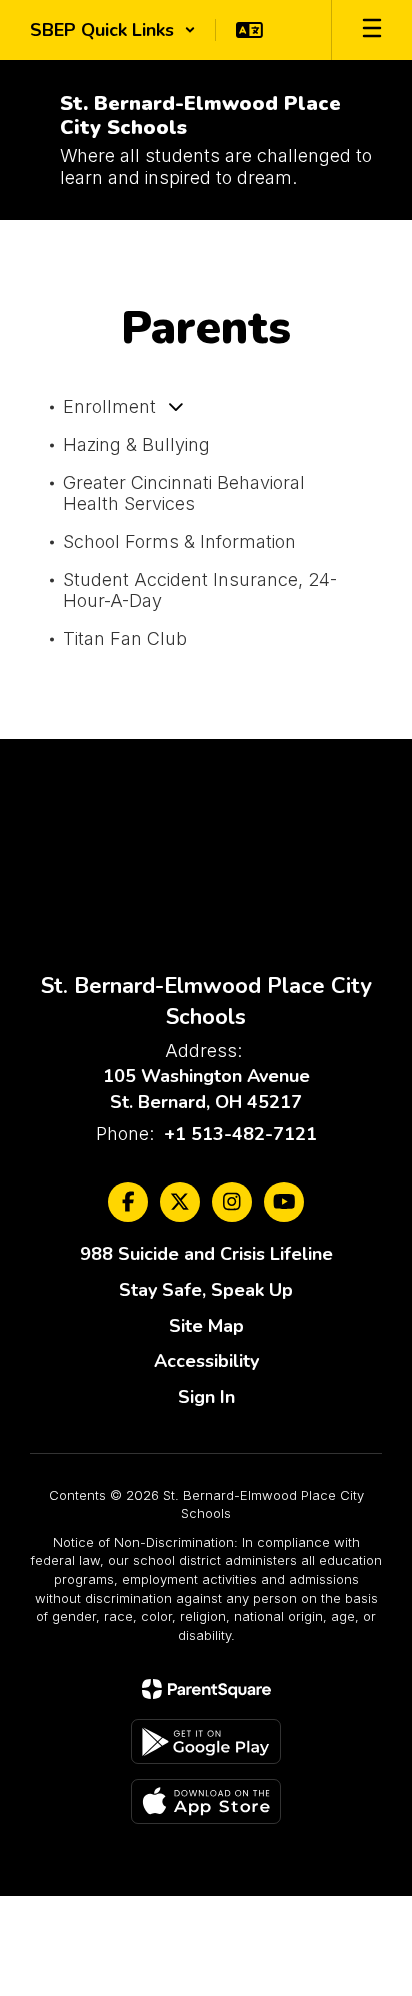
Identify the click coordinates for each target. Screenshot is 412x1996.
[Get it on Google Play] (206, 1741)
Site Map (206, 1326)
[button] (113, 30)
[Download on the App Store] (206, 1801)
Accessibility (206, 1361)
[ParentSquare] (206, 1689)
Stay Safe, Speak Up (206, 1290)
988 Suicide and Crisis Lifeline (206, 1254)
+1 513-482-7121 (240, 1134)
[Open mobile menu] (372, 30)
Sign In (206, 1397)
